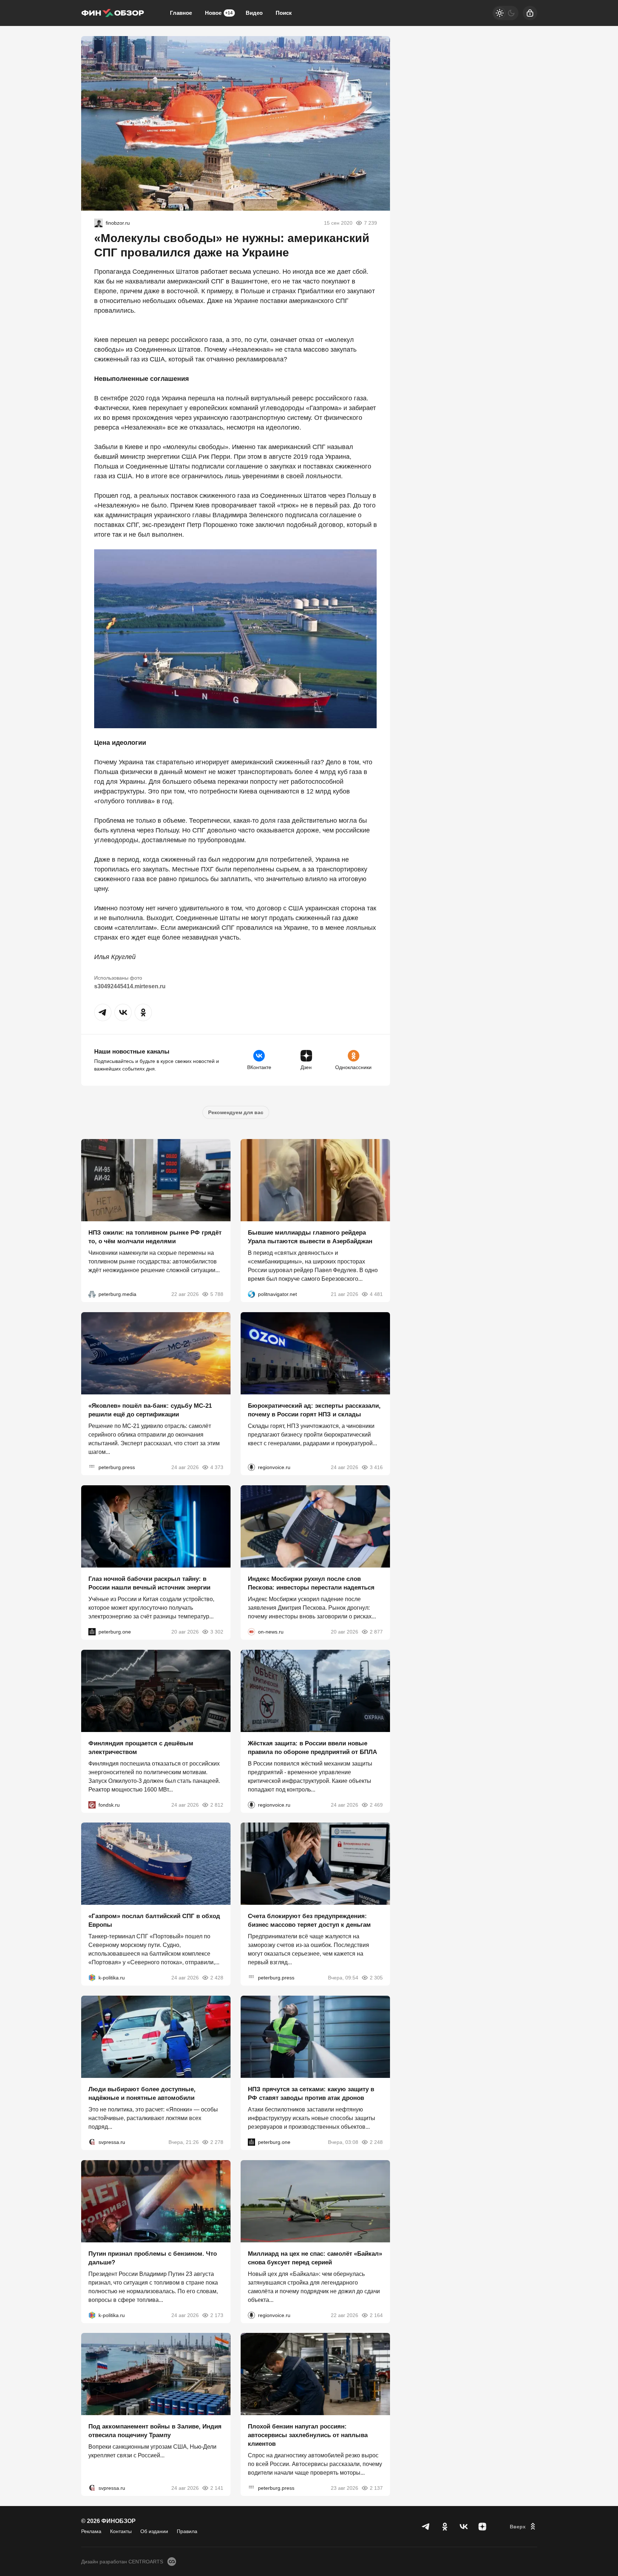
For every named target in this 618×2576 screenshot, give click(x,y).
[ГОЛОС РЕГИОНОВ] (251, 1467)
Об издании (154, 2531)
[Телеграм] (426, 2527)
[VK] (464, 2527)
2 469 (376, 1804)
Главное (181, 13)
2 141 (217, 2488)
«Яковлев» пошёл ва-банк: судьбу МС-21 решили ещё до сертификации (150, 1410)
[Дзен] (482, 2527)
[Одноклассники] (445, 2527)
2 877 (376, 1632)
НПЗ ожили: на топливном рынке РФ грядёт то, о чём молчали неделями (155, 1237)
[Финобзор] (113, 13)
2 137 (376, 2488)
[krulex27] (98, 223)
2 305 (376, 1978)
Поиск (284, 13)
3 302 (217, 1632)
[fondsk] (92, 1804)
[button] (103, 1012)
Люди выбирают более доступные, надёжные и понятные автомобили (142, 2094)
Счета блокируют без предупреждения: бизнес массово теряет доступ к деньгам (309, 1920)
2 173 (217, 2315)
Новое (219, 13)
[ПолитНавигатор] (251, 1294)
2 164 (376, 2315)
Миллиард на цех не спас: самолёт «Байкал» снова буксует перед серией (315, 2258)
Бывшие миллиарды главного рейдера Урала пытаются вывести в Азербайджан (310, 1237)
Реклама (91, 2531)
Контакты (121, 2531)
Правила (187, 2531)
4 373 (217, 1467)
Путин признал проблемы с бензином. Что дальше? (153, 2258)
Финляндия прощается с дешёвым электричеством (141, 1747)
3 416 (376, 1467)
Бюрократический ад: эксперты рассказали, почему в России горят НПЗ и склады (314, 1410)
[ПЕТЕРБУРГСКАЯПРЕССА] (92, 1467)
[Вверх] (523, 2527)
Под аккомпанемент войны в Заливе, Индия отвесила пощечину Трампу (155, 2431)
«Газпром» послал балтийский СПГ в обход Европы (154, 1920)
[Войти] (530, 13)
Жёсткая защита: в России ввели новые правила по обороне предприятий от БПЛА (312, 1747)
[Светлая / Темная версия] (505, 13)
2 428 (217, 1978)
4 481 (376, 1294)
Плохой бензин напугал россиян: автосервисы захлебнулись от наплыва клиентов (308, 2435)
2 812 (217, 1804)
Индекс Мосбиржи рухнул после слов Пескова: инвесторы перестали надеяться (311, 1583)
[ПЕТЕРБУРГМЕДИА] (92, 1294)
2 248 (376, 2142)
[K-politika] (92, 1978)
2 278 (217, 2142)
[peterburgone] (92, 1632)
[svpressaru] (92, 2142)
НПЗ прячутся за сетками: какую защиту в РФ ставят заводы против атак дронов (311, 2094)
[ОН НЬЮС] (251, 1632)
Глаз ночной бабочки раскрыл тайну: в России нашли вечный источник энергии (149, 1583)
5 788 (217, 1294)
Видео (254, 13)
